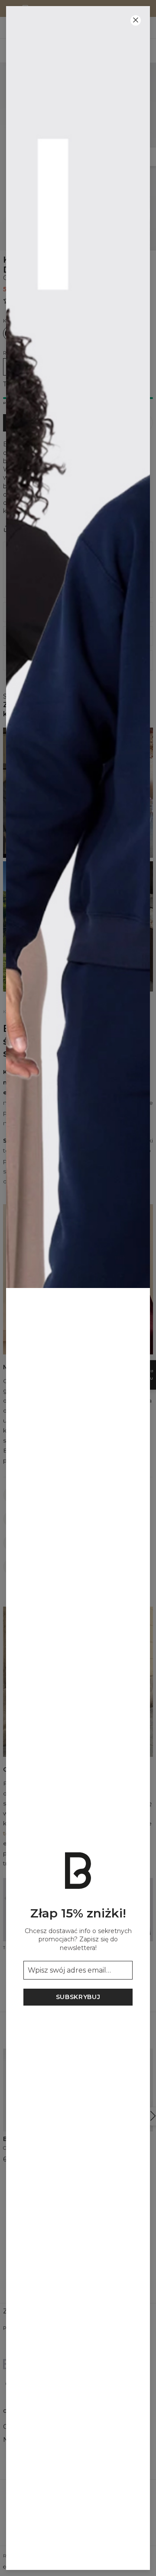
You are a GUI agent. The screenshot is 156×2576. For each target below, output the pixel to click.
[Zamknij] (136, 20)
